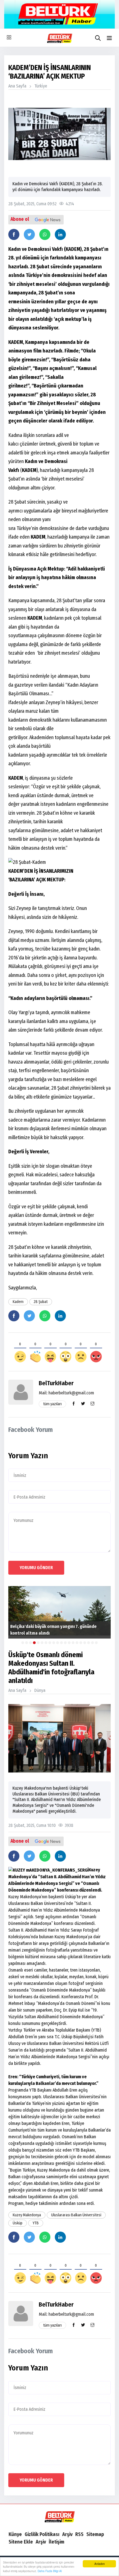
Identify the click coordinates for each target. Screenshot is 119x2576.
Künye (15, 2534)
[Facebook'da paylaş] (14, 234)
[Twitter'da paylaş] (29, 234)
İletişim (56, 2542)
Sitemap (95, 2534)
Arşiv (67, 2534)
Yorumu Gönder (36, 1568)
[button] (109, 38)
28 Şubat (41, 1302)
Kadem (18, 1302)
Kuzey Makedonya (27, 2215)
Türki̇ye (41, 86)
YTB (36, 2223)
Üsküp (18, 2223)
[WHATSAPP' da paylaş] (45, 234)
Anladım (99, 2564)
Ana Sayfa (17, 86)
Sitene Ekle (21, 2542)
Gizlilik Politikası (42, 2534)
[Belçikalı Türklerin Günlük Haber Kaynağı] (59, 2517)
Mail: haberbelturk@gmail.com (66, 1393)
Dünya (40, 1690)
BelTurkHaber (56, 1383)
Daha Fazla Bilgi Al (50, 2571)
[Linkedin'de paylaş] (60, 234)
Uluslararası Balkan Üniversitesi (76, 2215)
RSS (79, 2534)
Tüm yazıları (52, 1404)
